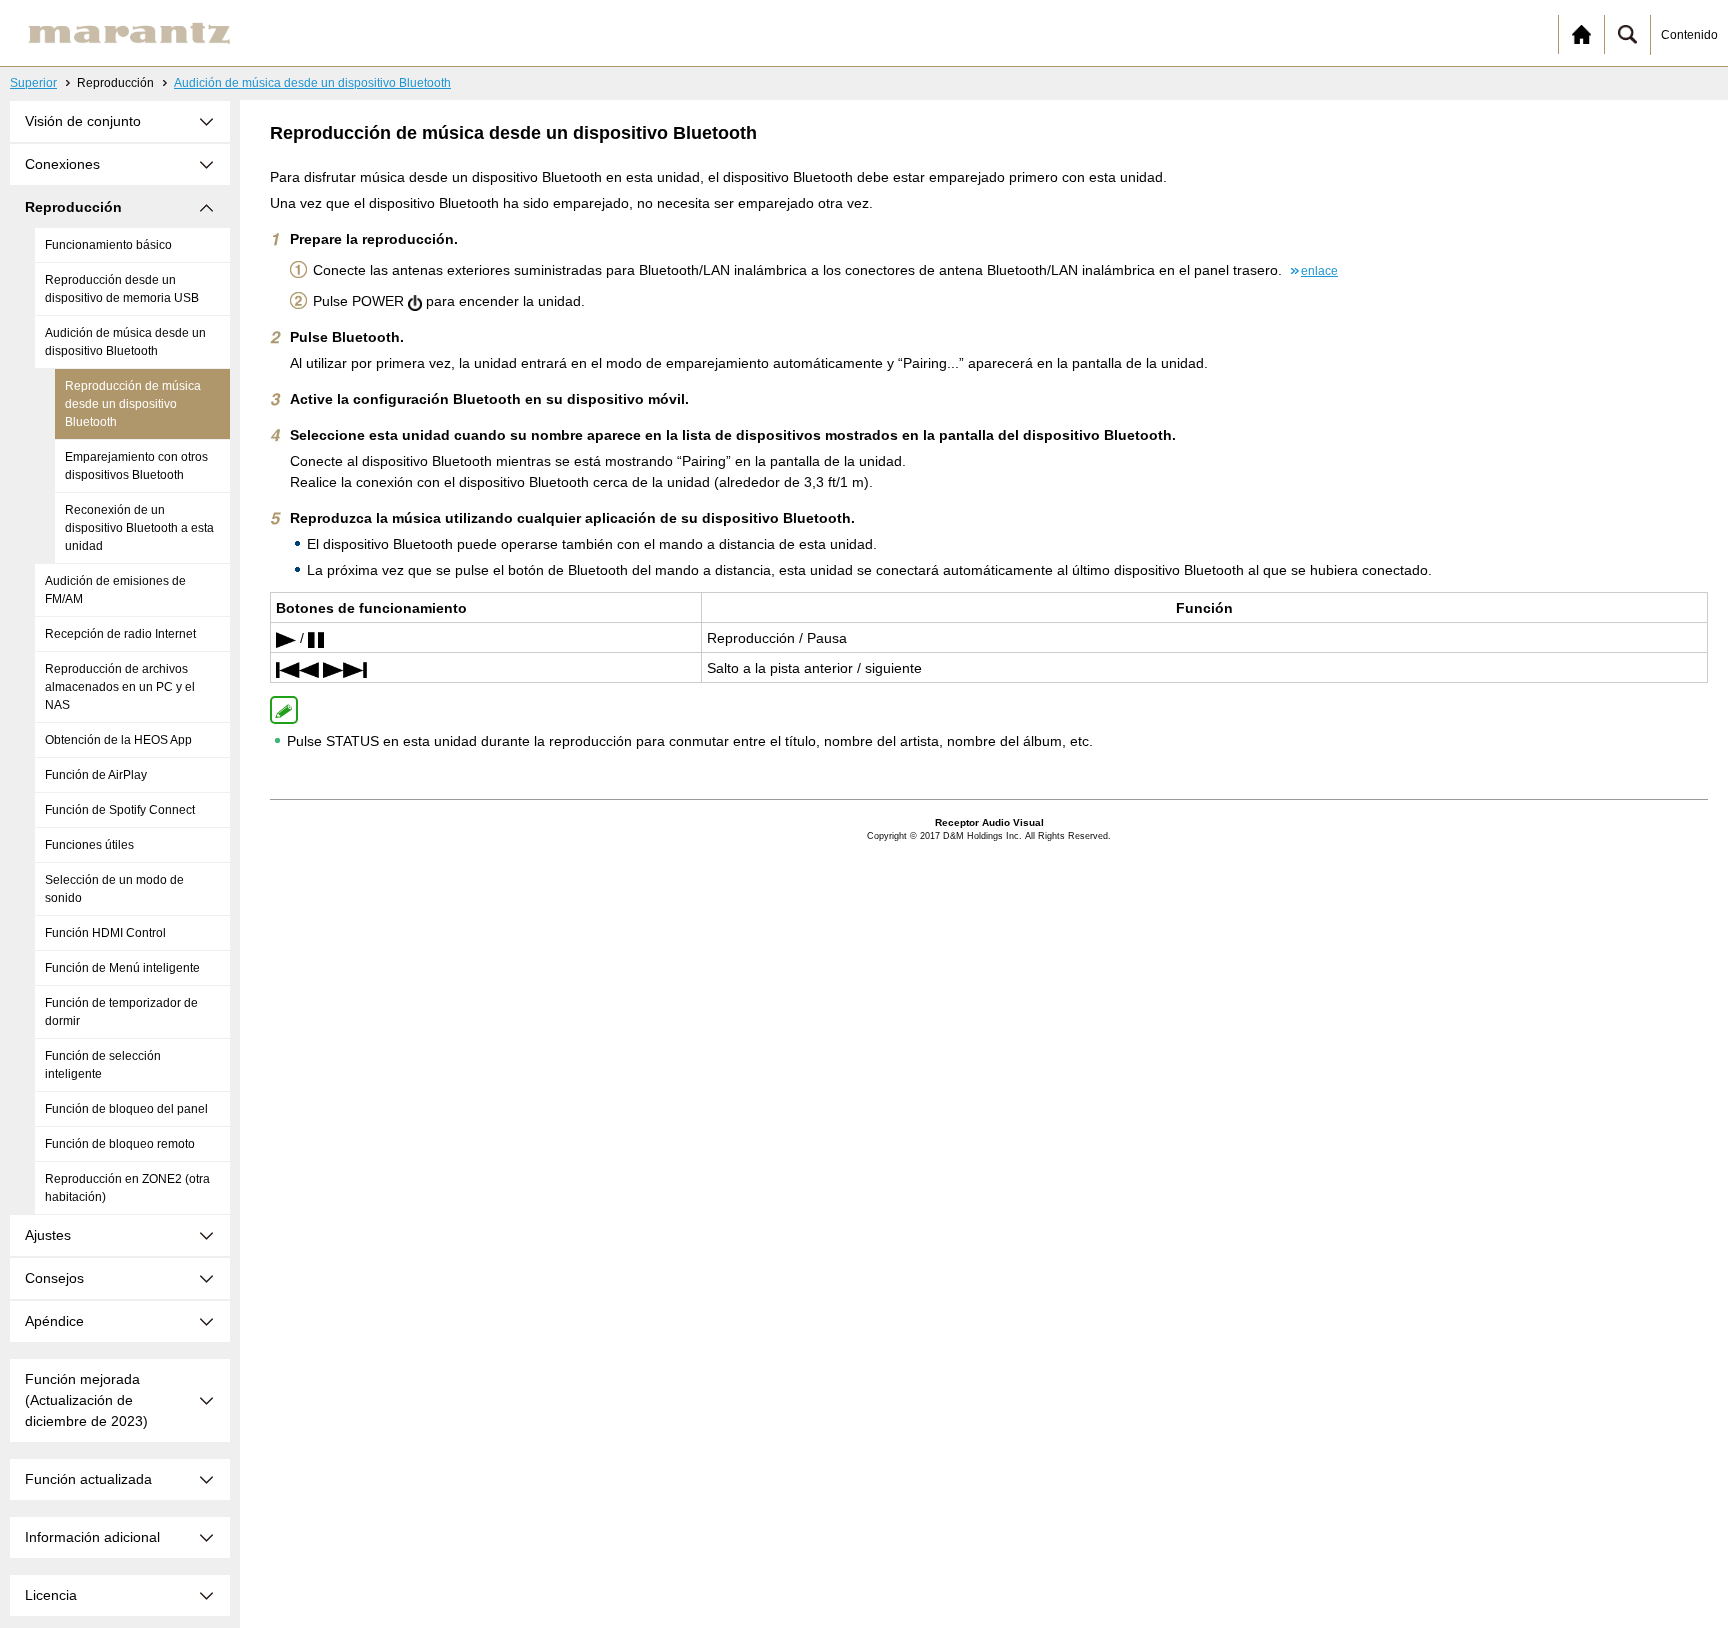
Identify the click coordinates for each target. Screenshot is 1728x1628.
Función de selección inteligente (103, 1065)
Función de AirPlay (96, 775)
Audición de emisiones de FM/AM (115, 590)
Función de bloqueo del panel (126, 1109)
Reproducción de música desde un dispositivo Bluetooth (133, 404)
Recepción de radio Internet (120, 634)
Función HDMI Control (105, 933)
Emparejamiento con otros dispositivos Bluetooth (136, 466)
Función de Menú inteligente (122, 968)
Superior (33, 83)
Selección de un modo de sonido (114, 889)
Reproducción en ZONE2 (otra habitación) (127, 1188)
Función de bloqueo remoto (120, 1144)
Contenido (1689, 35)
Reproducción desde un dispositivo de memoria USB (122, 289)
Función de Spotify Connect (120, 810)
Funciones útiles (89, 845)
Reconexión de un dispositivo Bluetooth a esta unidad (139, 528)
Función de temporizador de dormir (121, 1012)
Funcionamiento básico (108, 245)
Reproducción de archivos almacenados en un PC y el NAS (120, 687)
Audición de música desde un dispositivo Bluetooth (312, 83)
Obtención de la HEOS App (118, 740)
